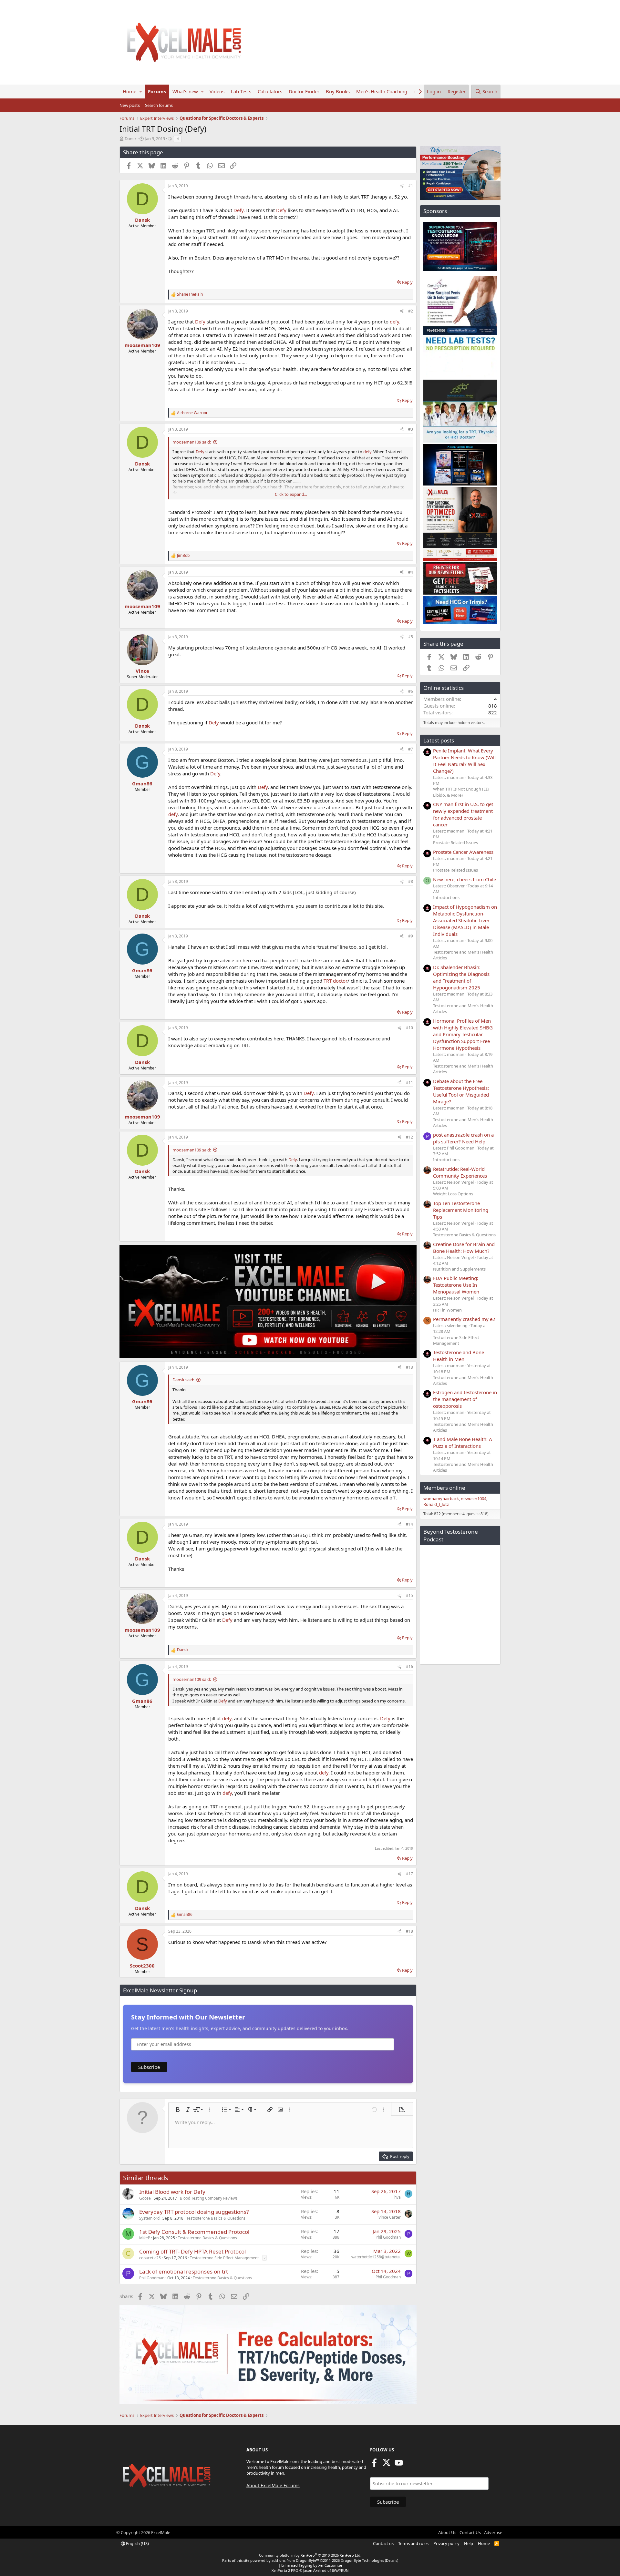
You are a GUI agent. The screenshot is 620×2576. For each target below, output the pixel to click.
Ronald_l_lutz (436, 1504)
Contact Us (470, 2532)
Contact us (383, 2543)
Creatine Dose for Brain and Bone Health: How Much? (464, 1247)
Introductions (446, 897)
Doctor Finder (304, 91)
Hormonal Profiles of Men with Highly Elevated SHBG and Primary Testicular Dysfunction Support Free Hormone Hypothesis (463, 1034)
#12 (409, 1137)
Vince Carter (390, 2217)
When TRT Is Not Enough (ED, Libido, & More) (461, 792)
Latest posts (439, 740)
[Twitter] (387, 2465)
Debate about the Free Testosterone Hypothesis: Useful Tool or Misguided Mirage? (461, 1091)
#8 (411, 881)
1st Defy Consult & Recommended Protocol (194, 2232)
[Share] (402, 186)
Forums (157, 91)
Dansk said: (183, 1380)
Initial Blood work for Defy (172, 2192)
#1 (411, 186)
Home (129, 91)
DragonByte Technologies (362, 2560)
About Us (447, 2532)
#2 (411, 311)
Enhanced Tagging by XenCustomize (312, 2565)
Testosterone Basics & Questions (216, 2218)
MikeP (145, 2238)
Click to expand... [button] (291, 494)
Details (392, 2560)
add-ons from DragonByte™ (295, 2560)
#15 (409, 1595)
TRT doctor (336, 981)
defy (394, 322)
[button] (141, 92)
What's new (185, 91)
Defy (238, 210)
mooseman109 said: (192, 442)
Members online (444, 1488)
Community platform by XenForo (310, 2555)
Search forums (159, 105)
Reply (407, 282)
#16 (409, 1666)
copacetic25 (150, 2258)
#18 (409, 1931)
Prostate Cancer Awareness (463, 852)
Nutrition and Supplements (459, 1269)
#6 (411, 691)
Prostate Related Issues (455, 843)
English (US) (137, 2543)
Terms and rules (413, 2543)
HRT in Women (447, 1310)
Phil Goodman (388, 2237)
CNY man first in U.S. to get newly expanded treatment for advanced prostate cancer (463, 814)
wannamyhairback (441, 1498)
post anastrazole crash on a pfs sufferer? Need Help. (463, 1138)
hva (398, 2197)
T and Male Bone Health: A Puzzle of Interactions (463, 1442)
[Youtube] (399, 2465)
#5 (411, 637)
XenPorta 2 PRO (285, 2570)
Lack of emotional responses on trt (184, 2271)
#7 (411, 749)
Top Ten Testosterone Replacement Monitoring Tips (461, 1210)
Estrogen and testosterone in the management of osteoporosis (465, 1399)
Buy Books (338, 91)
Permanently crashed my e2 (464, 1319)
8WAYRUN (340, 2570)
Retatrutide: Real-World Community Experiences (460, 1172)
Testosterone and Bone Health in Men (459, 1356)
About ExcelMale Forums (273, 2485)
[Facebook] (374, 2465)
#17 (409, 1874)
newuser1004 (474, 1498)
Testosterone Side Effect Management (224, 2258)
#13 (409, 1367)
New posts (130, 105)
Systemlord (149, 2218)
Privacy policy (446, 2543)
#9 (411, 936)
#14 (409, 1524)
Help (469, 2543)
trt (177, 139)
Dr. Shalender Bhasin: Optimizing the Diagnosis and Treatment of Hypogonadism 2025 (461, 977)
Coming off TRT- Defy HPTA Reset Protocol (192, 2251)
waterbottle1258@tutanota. (376, 2257)
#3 (411, 429)
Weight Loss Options (453, 1194)
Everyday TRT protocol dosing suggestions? (194, 2212)
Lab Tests (241, 91)
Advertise (493, 2532)
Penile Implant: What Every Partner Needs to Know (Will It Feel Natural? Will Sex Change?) (464, 761)
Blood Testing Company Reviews (209, 2198)
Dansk (131, 138)
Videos (217, 91)
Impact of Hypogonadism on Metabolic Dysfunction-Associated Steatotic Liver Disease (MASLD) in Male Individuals (465, 920)
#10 (409, 1028)
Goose (145, 2198)
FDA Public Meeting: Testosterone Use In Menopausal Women (456, 1285)
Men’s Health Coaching (382, 91)
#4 (411, 572)
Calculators (270, 91)
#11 (409, 1083)
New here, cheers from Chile (465, 879)
